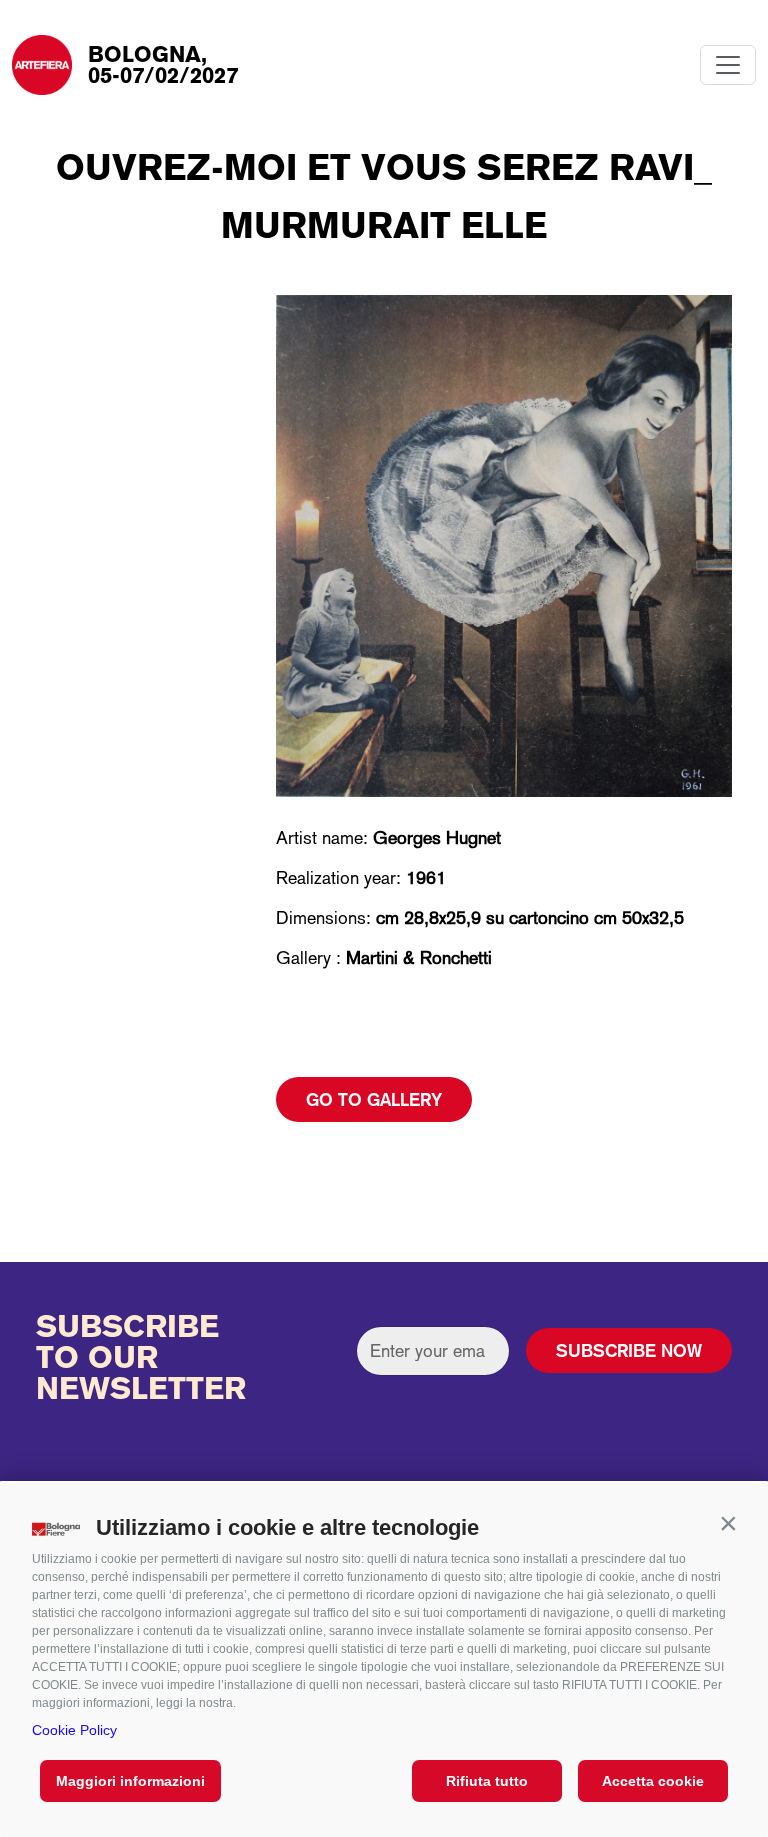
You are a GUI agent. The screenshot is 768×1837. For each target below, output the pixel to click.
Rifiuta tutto (487, 1781)
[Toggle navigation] (728, 65)
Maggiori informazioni (130, 1781)
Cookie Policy (74, 1730)
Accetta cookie (653, 1781)
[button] (728, 1523)
